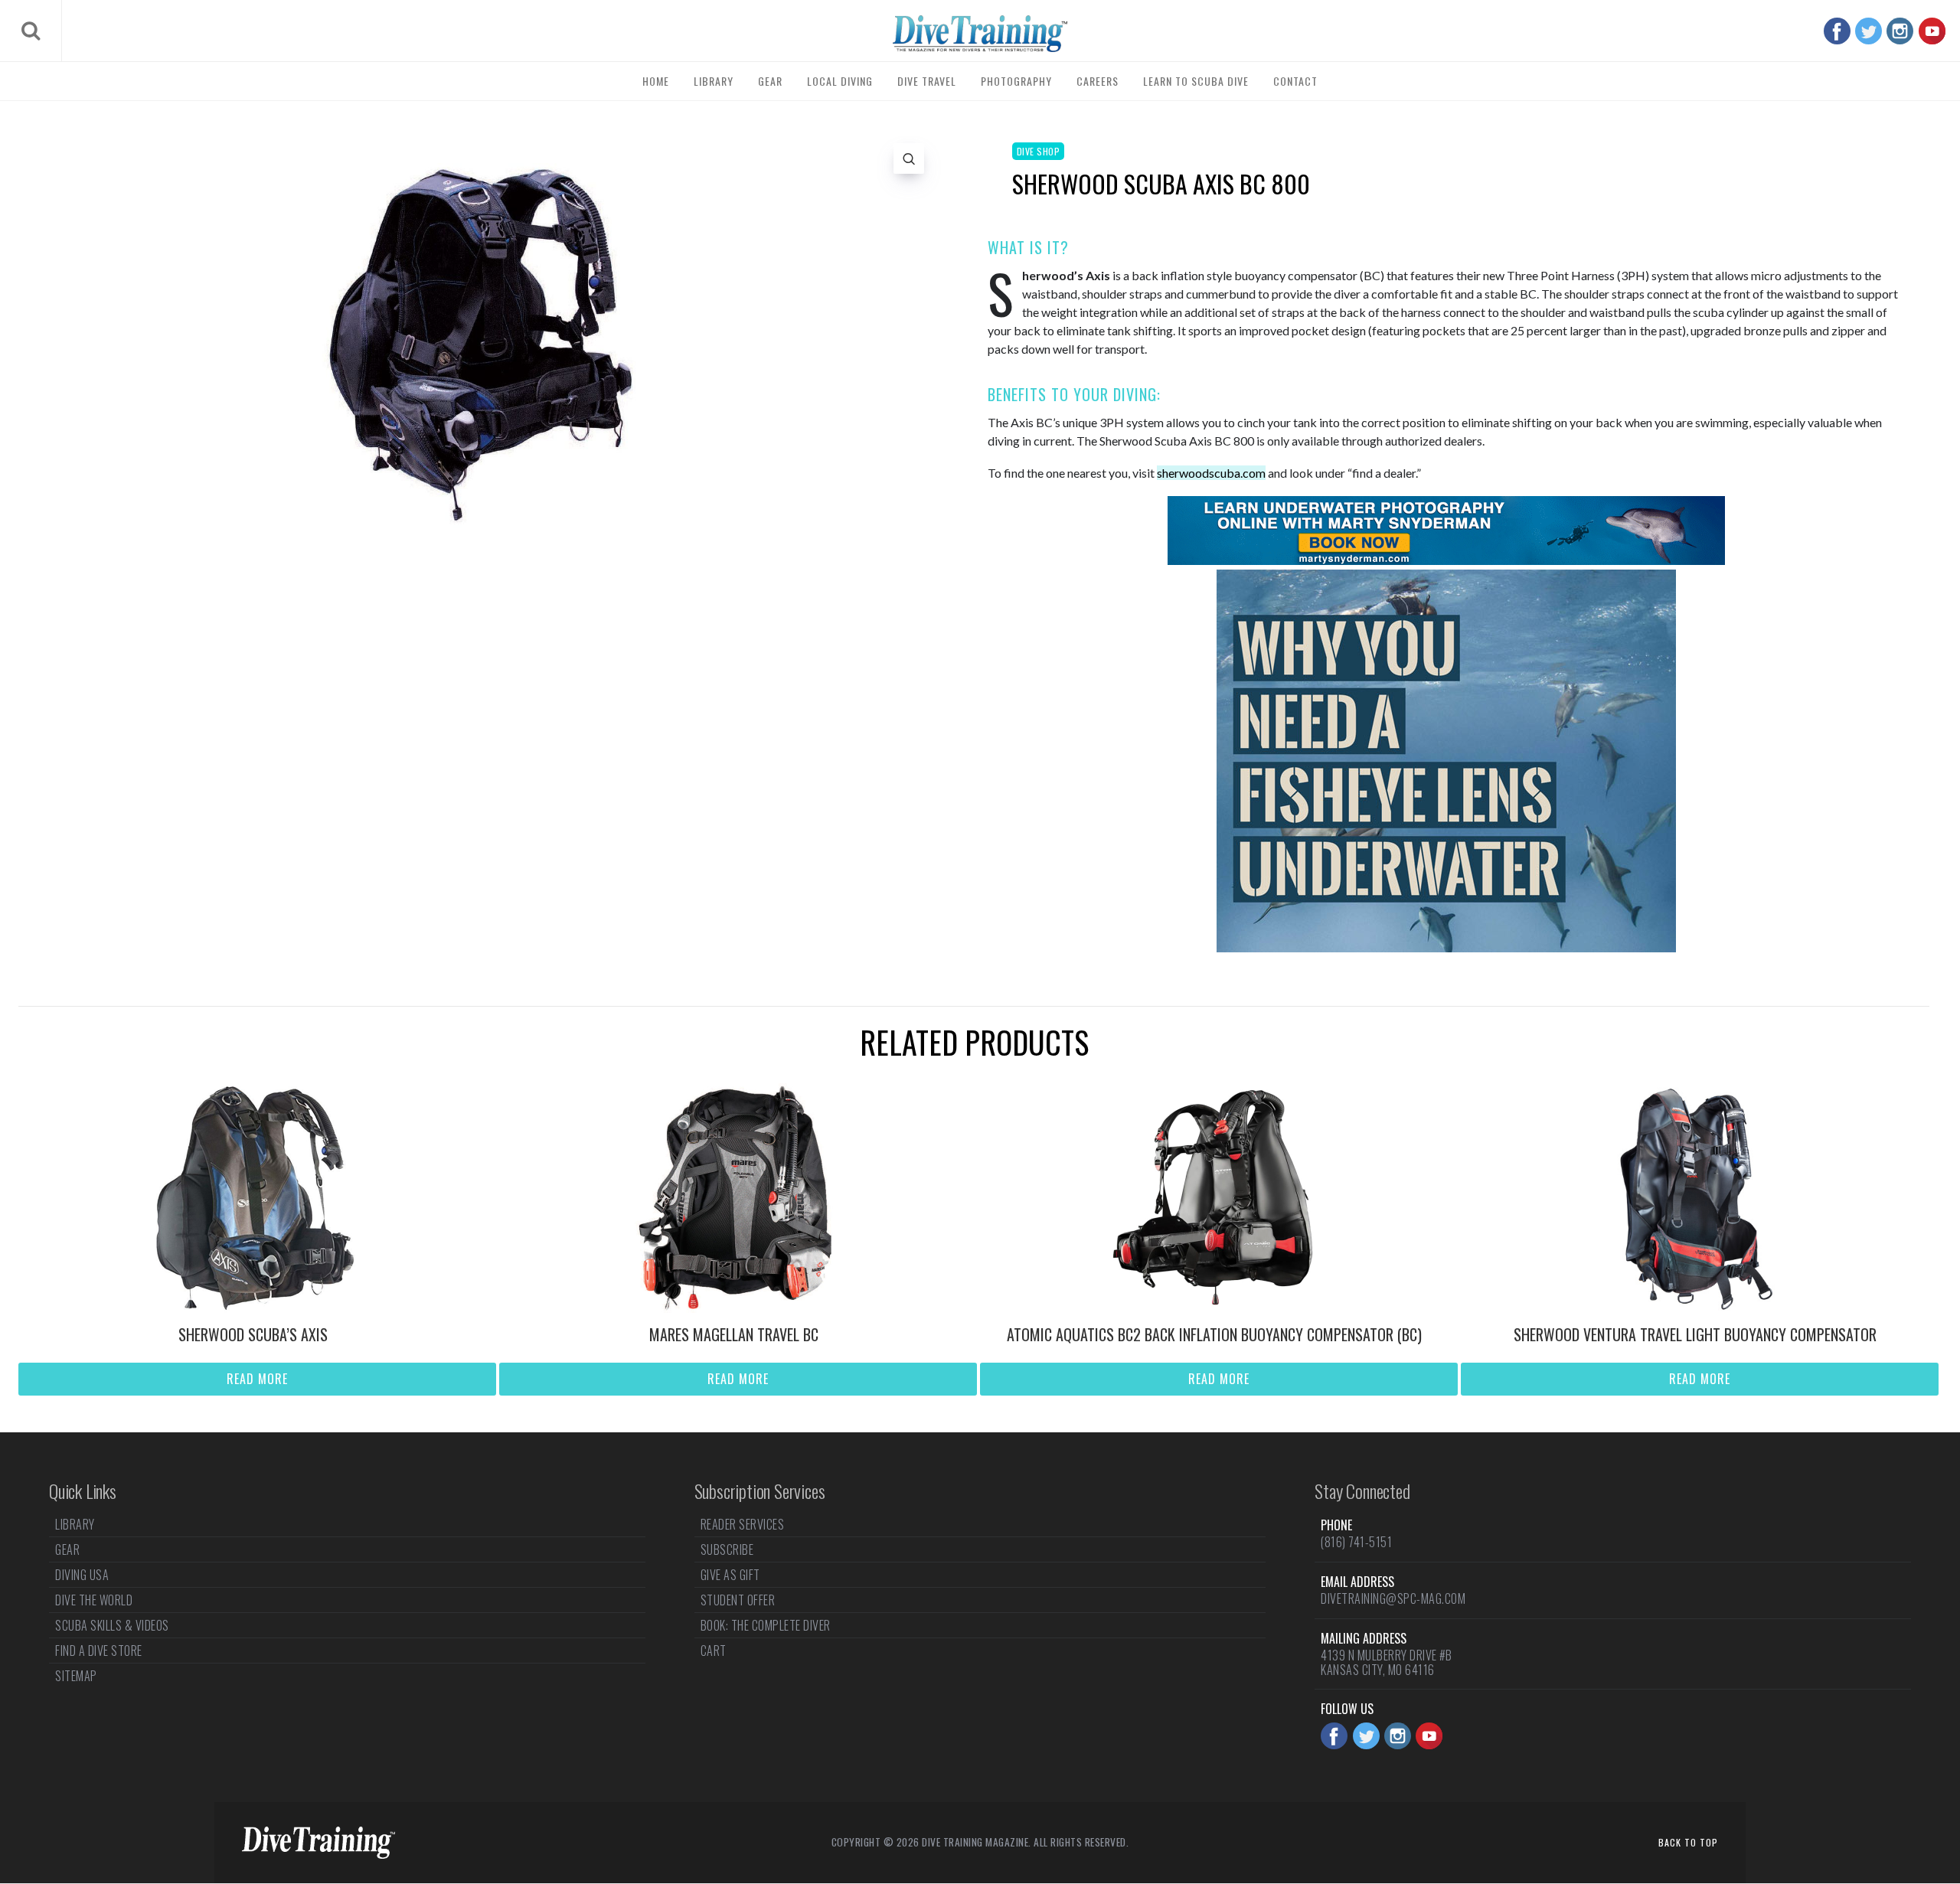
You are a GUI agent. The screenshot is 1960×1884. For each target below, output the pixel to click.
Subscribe (727, 1549)
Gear (770, 81)
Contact (1295, 81)
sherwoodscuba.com (1211, 473)
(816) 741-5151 (1356, 1542)
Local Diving (840, 81)
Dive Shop (1039, 151)
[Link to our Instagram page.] (1900, 31)
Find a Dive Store (99, 1651)
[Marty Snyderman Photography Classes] (1446, 560)
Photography (1016, 81)
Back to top (1688, 1842)
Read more (257, 1379)
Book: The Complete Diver (766, 1625)
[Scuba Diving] (980, 34)
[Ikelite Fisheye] (1446, 947)
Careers (1098, 81)
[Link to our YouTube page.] (1932, 31)
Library (714, 81)
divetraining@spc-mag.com (1393, 1598)
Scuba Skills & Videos (112, 1625)
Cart (714, 1651)
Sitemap (76, 1676)
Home (656, 81)
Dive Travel (927, 81)
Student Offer (738, 1600)
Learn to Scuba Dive (1196, 81)
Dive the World (94, 1600)
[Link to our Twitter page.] (1869, 31)
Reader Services (743, 1526)
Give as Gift (730, 1575)
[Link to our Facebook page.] (1837, 31)
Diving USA (82, 1575)
